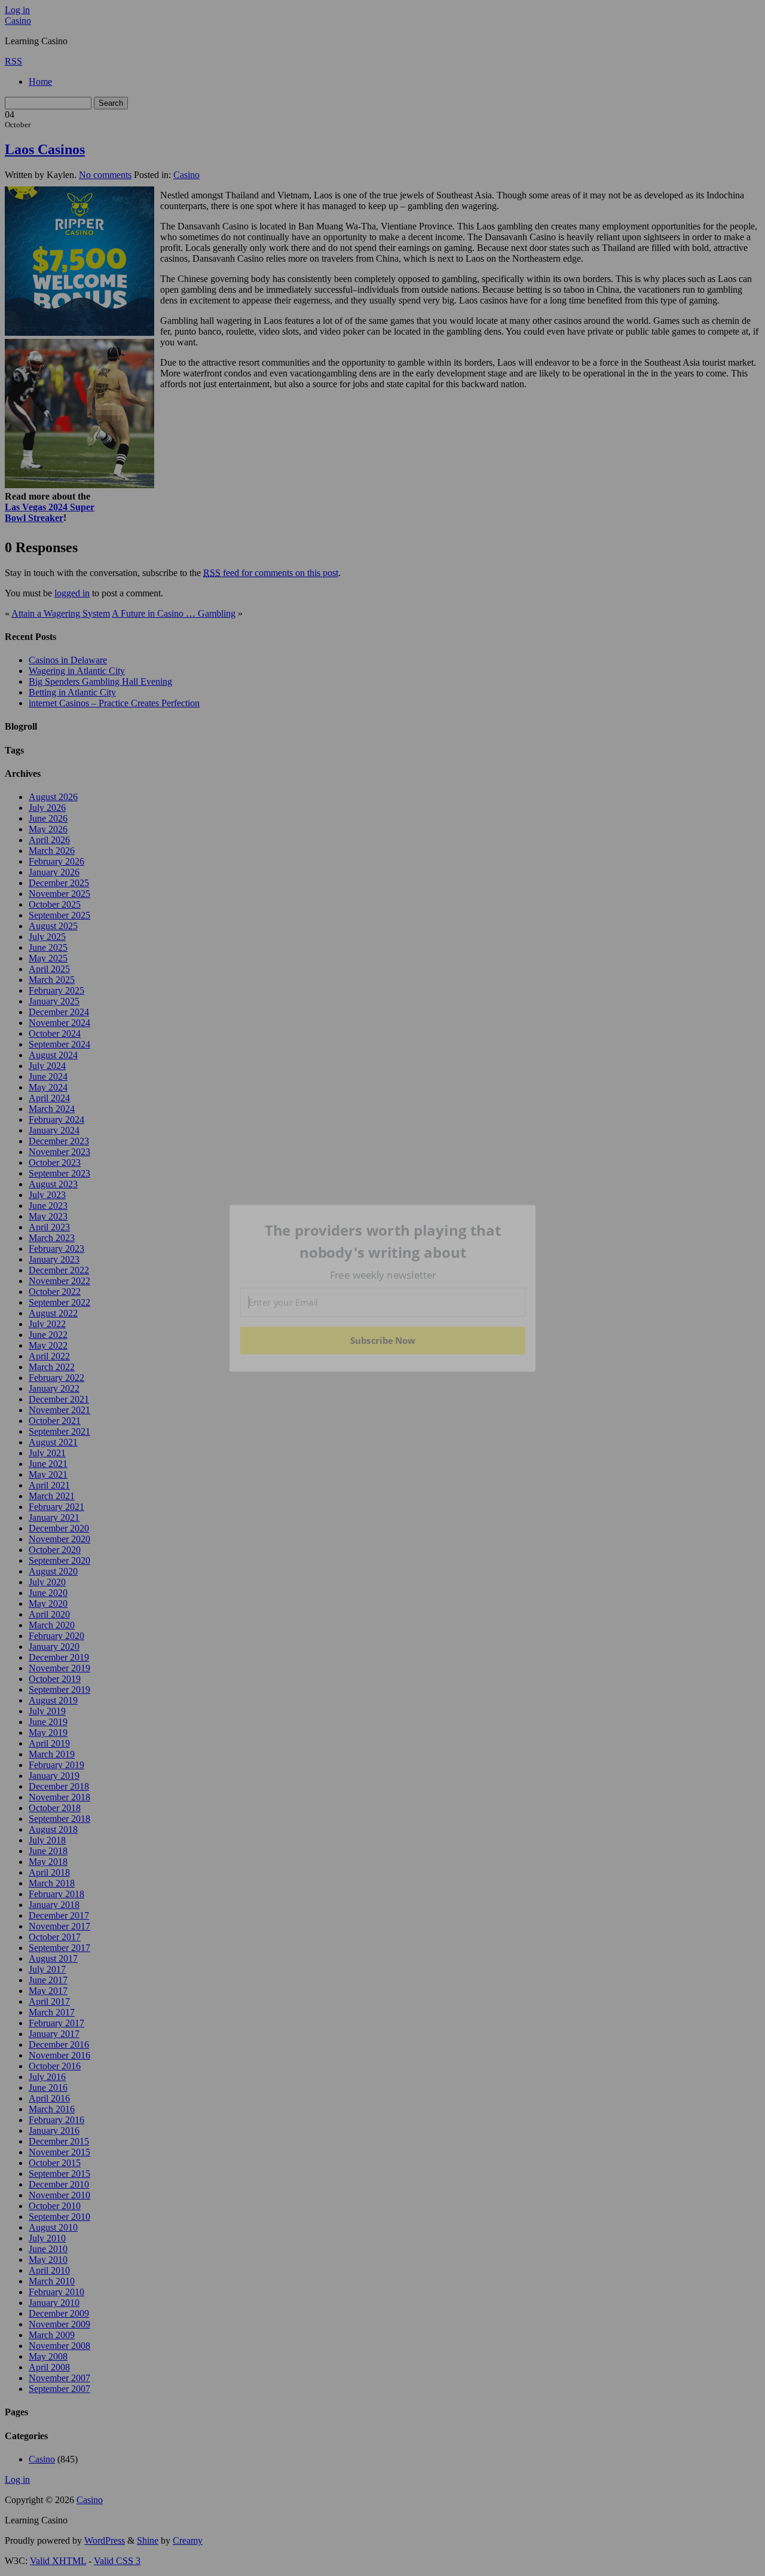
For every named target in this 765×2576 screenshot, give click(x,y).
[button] (383, 1241)
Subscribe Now (382, 1340)
